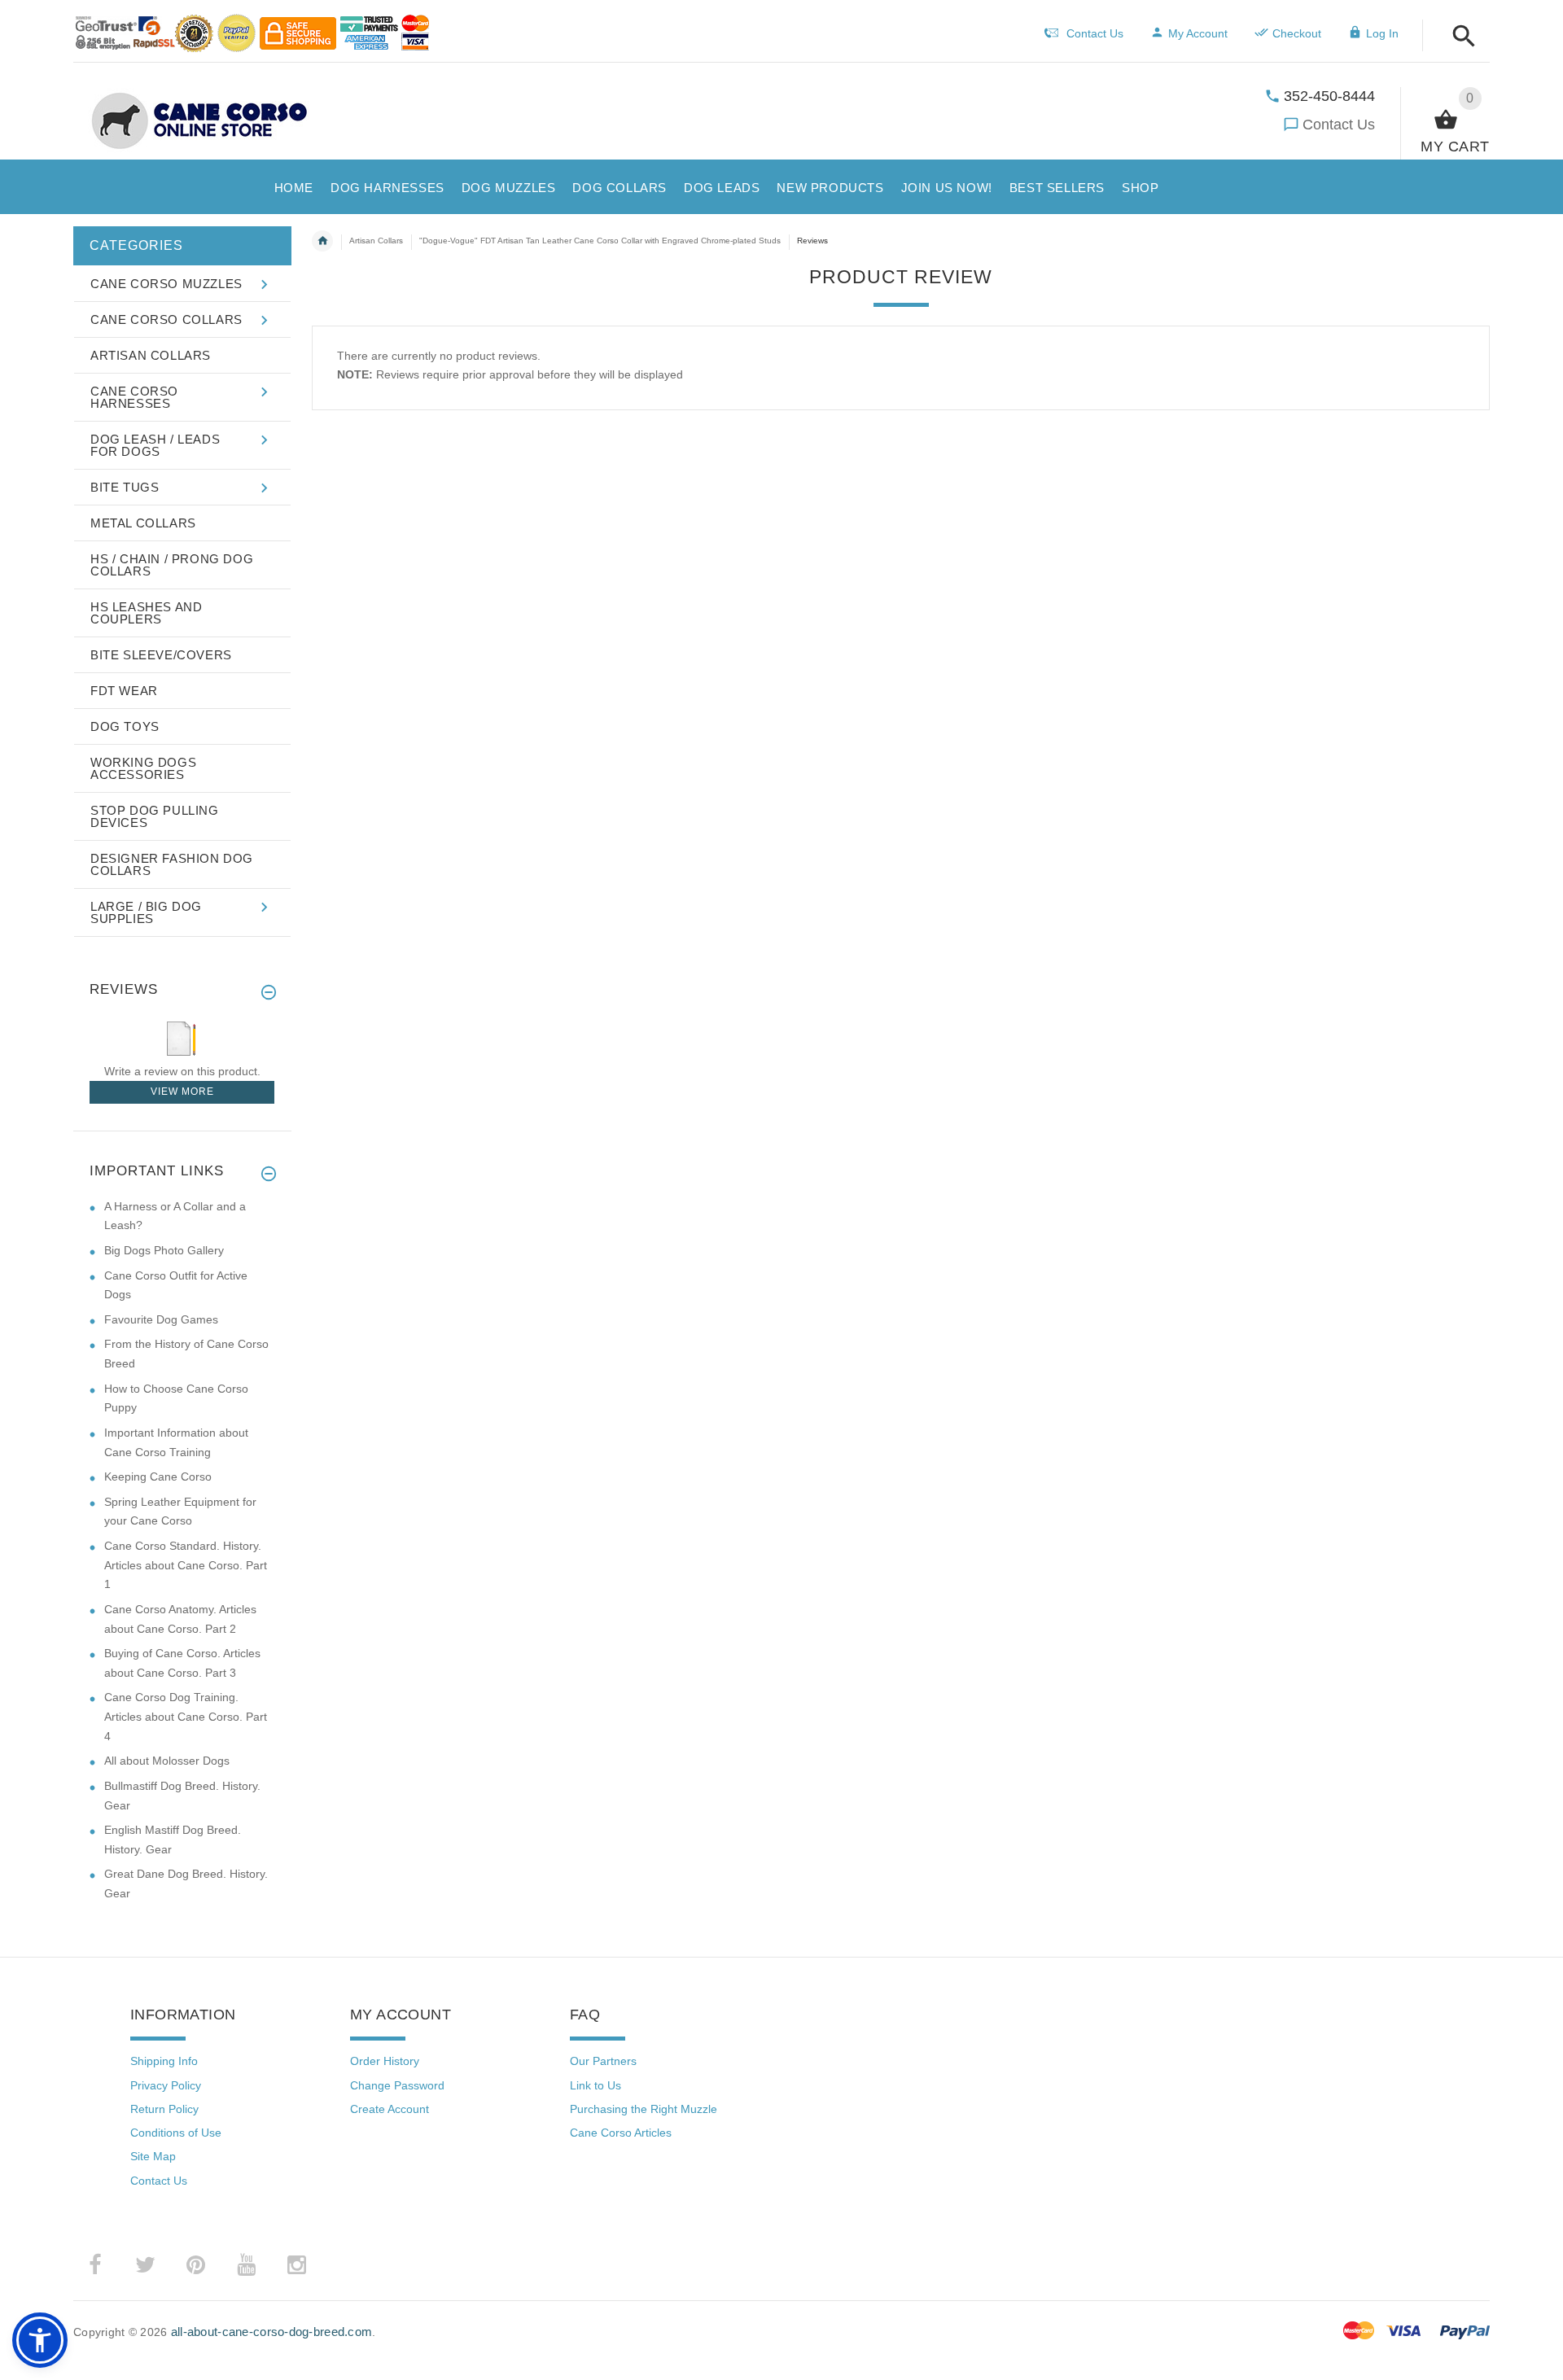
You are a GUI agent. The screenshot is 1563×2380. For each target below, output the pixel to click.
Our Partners (603, 2061)
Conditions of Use (176, 2133)
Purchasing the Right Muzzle (644, 2109)
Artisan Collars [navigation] (376, 241)
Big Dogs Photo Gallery (164, 1250)
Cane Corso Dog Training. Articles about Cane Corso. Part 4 (186, 1716)
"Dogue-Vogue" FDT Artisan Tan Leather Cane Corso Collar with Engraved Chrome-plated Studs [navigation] (600, 241)
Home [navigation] (322, 241)
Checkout (1297, 33)
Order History (385, 2061)
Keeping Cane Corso (158, 1477)
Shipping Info (164, 2061)
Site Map (153, 2156)
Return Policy (164, 2109)
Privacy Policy (166, 2085)
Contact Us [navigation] (1095, 33)
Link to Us (595, 2085)
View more (182, 1092)
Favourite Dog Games (161, 1319)
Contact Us (1339, 125)
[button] (1459, 37)
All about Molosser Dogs (167, 1761)
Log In (1382, 33)
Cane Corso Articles (621, 2133)
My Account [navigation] (1198, 33)
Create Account (390, 2109)
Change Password (397, 2085)
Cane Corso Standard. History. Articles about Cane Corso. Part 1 (186, 1565)
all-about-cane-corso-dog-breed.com (272, 2332)
